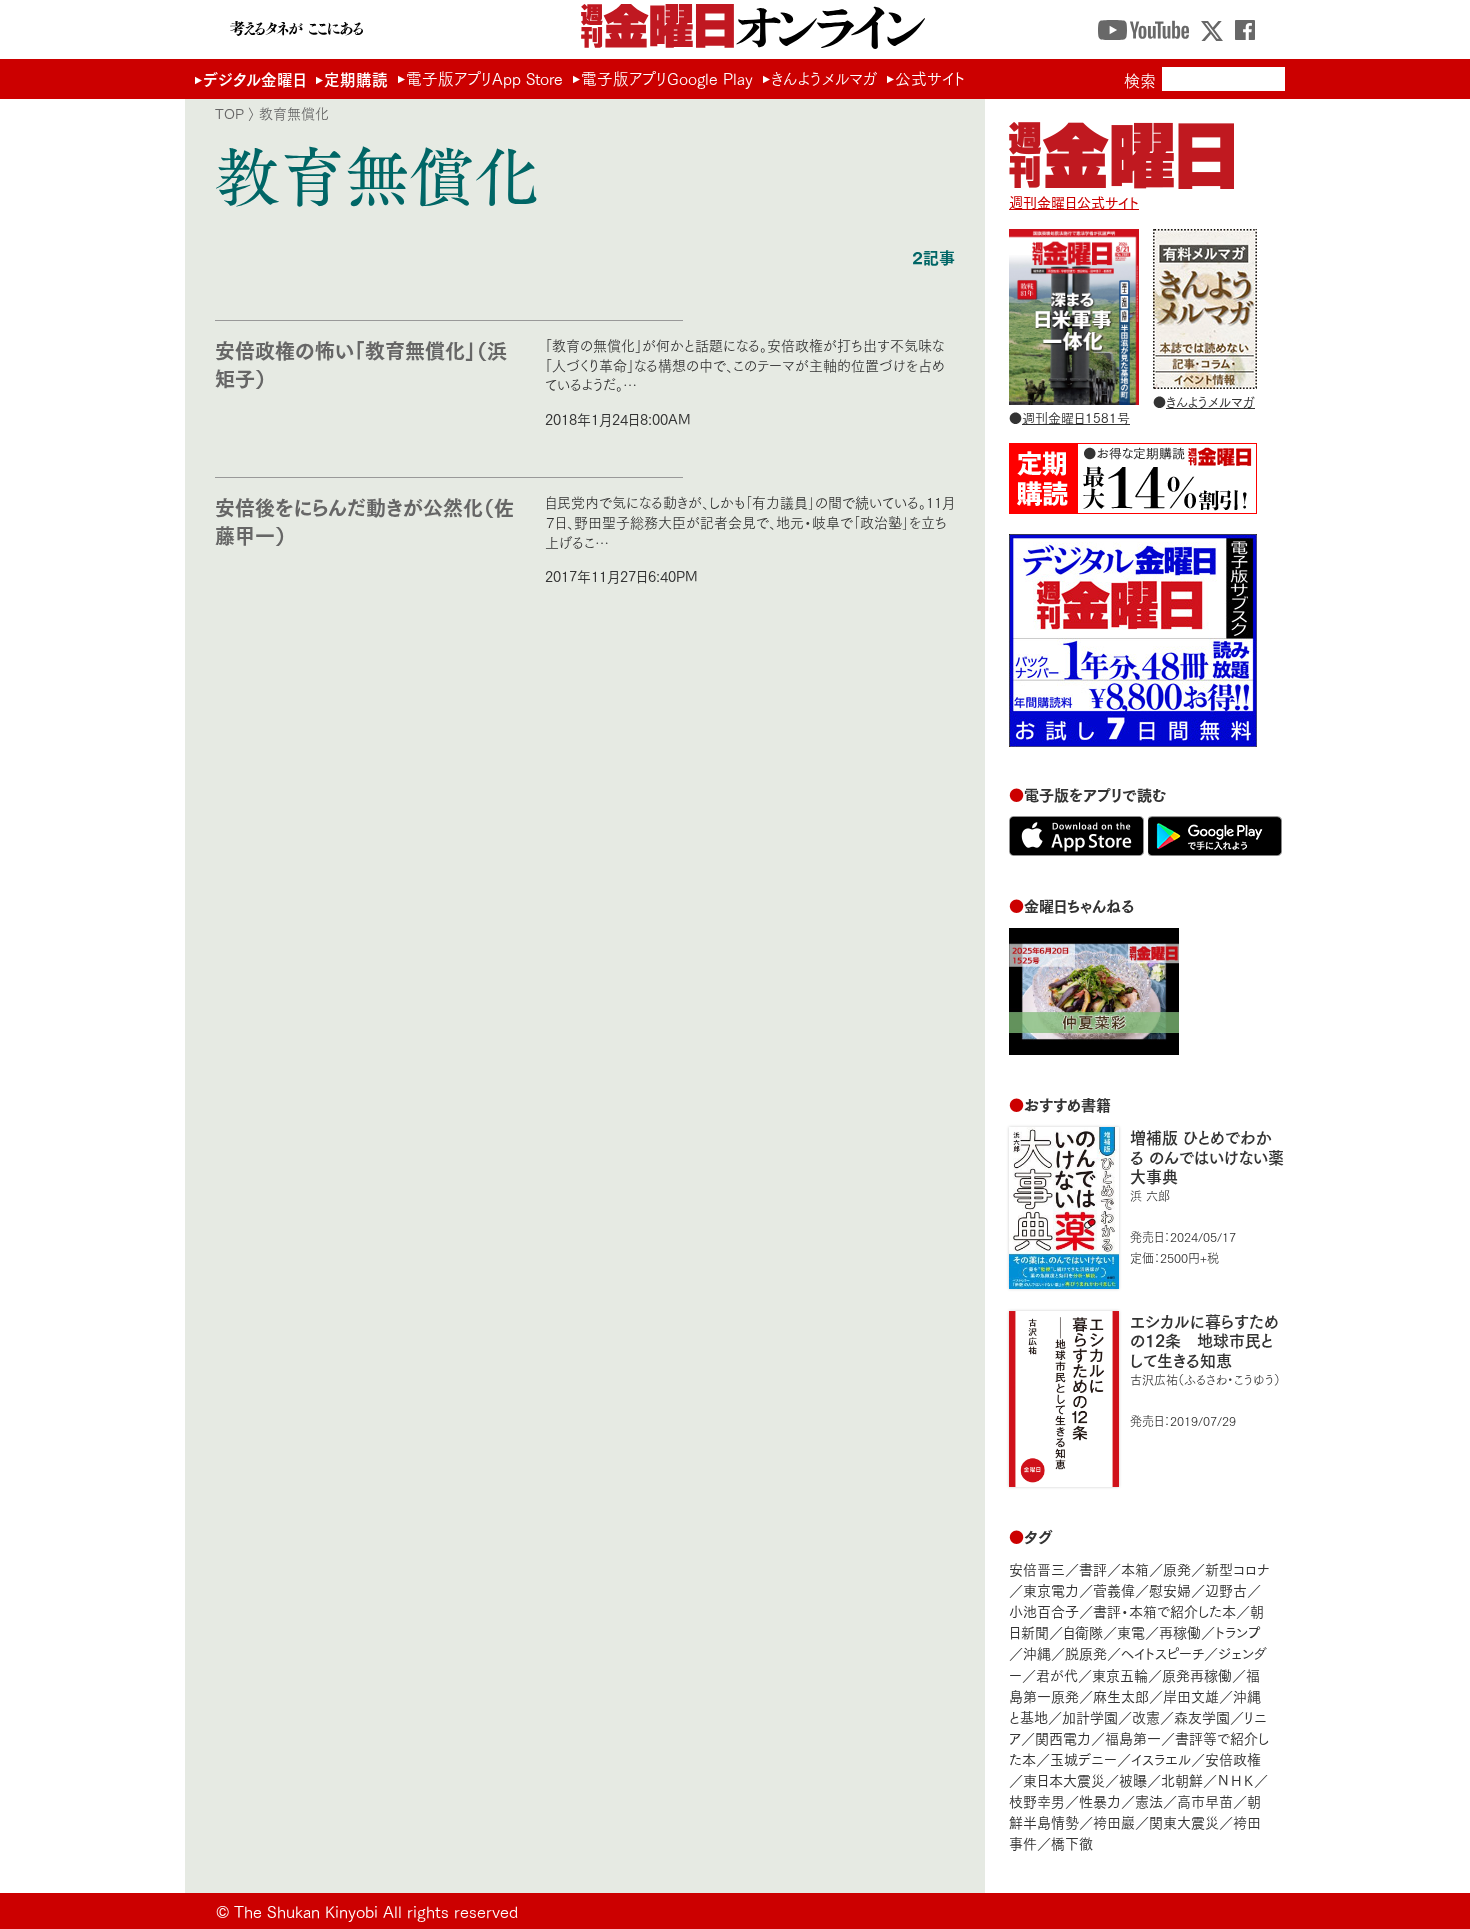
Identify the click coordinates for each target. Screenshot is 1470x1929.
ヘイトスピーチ (1162, 1652)
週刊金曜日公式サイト (1074, 201)
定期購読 (356, 78)
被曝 (1133, 1779)
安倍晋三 (1037, 1568)
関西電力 (1063, 1737)
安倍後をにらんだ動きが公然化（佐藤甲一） (364, 520)
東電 (1131, 1631)
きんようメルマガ (824, 78)
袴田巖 (1114, 1821)
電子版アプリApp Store (484, 78)
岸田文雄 (1191, 1695)
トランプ (1238, 1631)
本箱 (1135, 1568)
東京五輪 (1120, 1674)
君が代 (1057, 1674)
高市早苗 (1205, 1800)
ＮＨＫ (1235, 1779)
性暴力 (1100, 1800)
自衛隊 (1083, 1631)
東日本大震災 (1064, 1779)
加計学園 (1090, 1716)
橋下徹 (1072, 1842)
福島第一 (1133, 1737)
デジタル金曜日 (254, 78)
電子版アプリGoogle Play (667, 78)
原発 (1177, 1568)
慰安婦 (1170, 1589)
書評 (1093, 1568)
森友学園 (1202, 1716)
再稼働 (1180, 1631)
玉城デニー (1083, 1758)
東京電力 (1051, 1589)
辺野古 (1226, 1589)
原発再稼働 (1197, 1674)
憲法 (1149, 1800)
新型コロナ (1237, 1568)
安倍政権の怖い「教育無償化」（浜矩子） (361, 363)
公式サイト (930, 78)
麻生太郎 (1121, 1695)
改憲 (1146, 1716)
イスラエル (1161, 1758)
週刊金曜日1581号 (1076, 417)
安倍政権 (1233, 1758)
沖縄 (1037, 1652)
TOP (229, 113)
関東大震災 (1184, 1821)
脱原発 (1086, 1652)
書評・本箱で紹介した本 (1164, 1610)
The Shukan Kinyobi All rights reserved (376, 1910)
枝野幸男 (1037, 1800)
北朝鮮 (1182, 1779)
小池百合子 (1044, 1610)
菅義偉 (1114, 1589)
